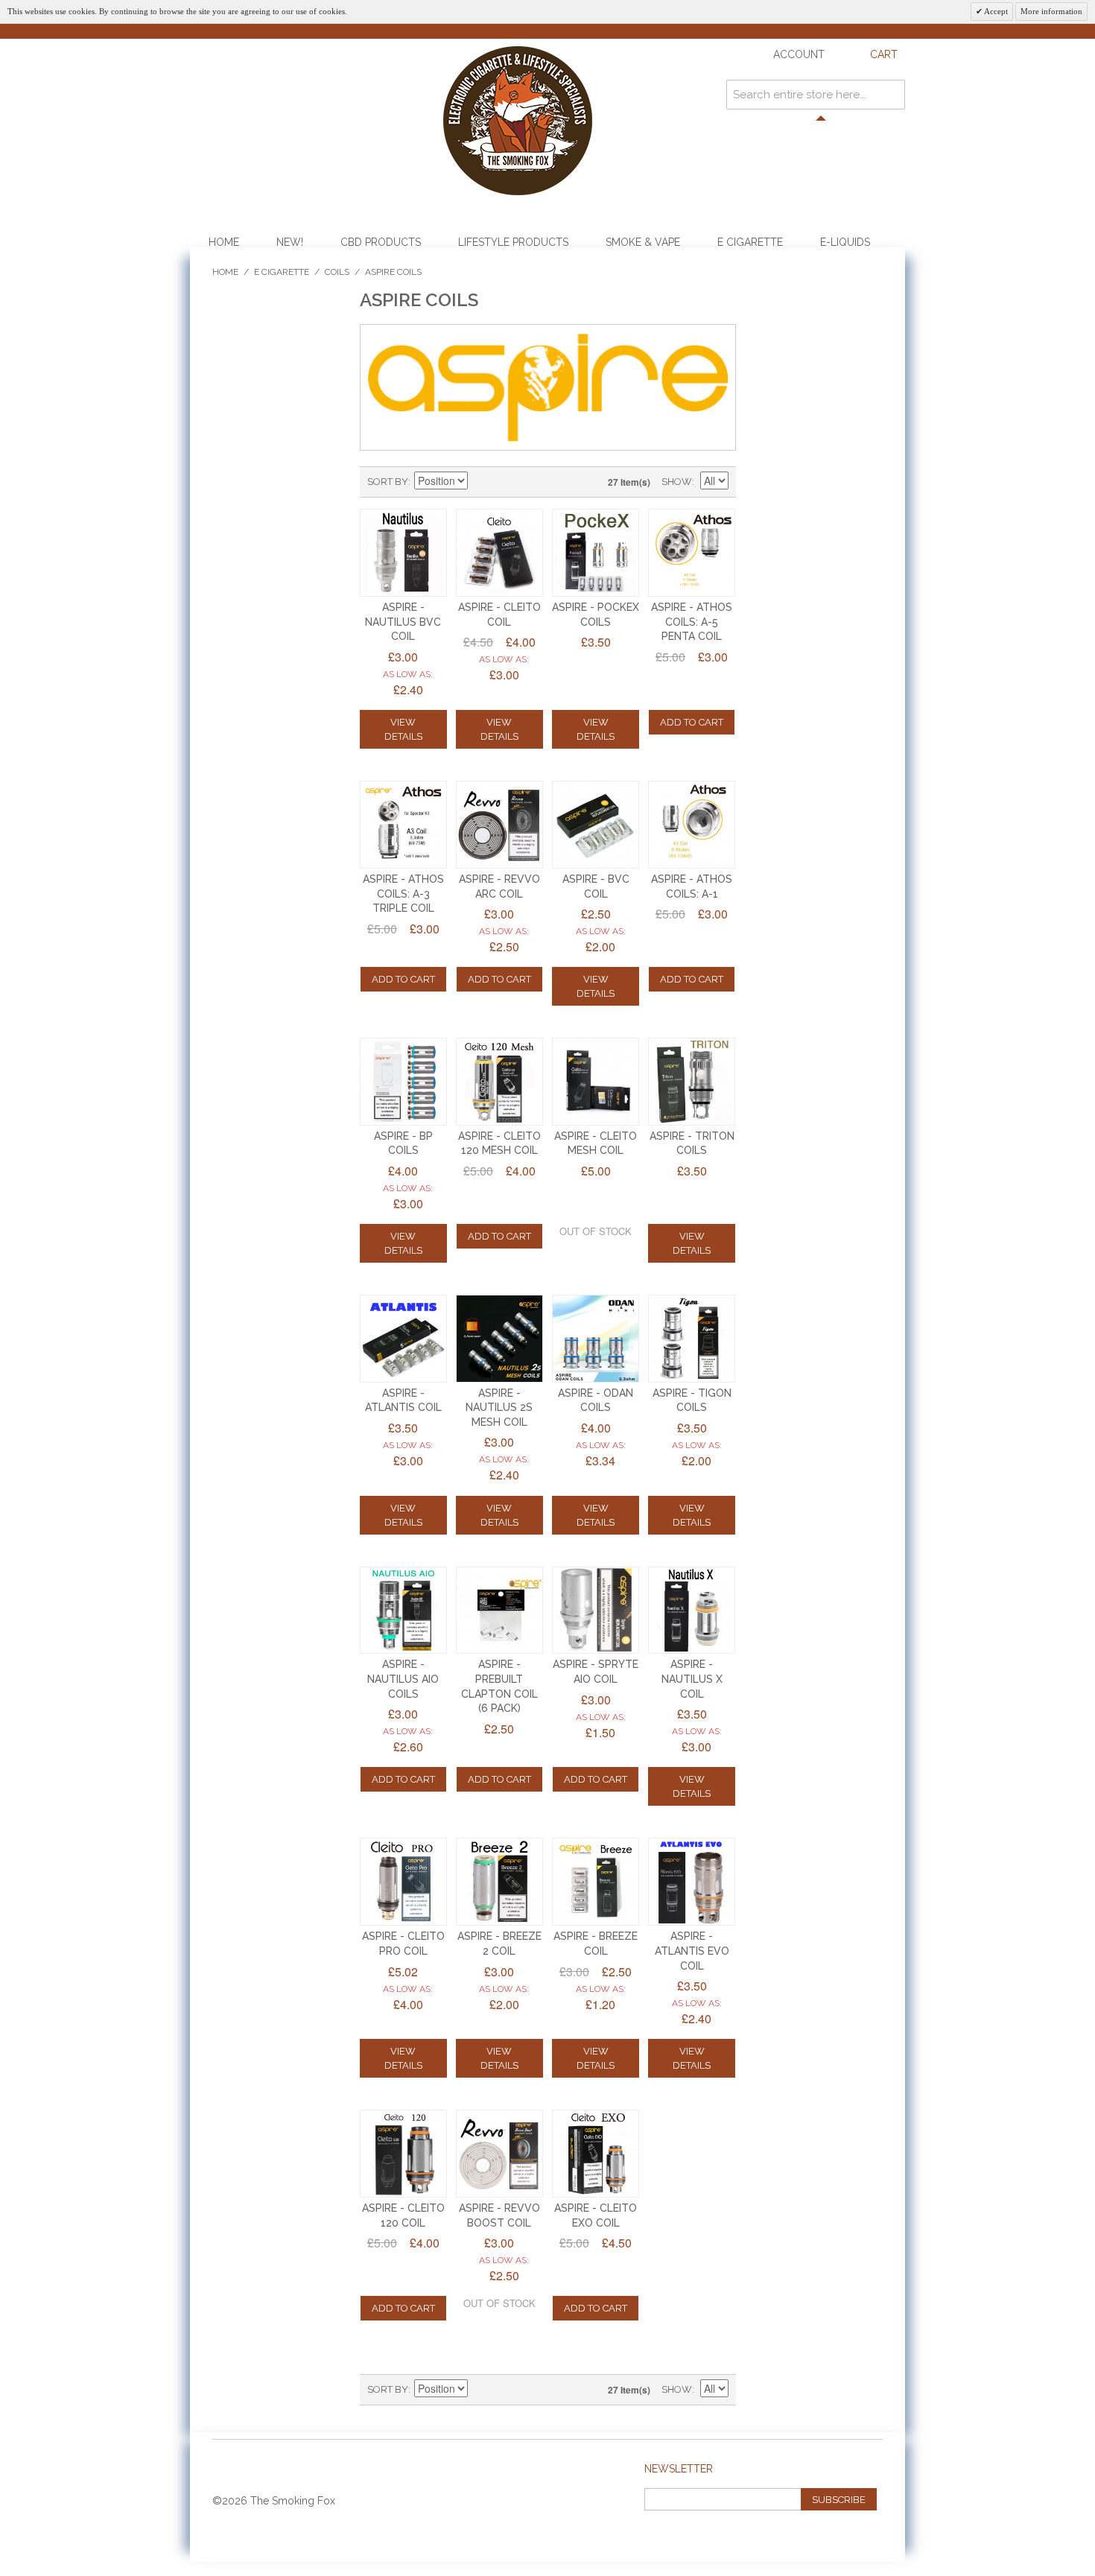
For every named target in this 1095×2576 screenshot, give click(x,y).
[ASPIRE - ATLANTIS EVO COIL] (692, 1882)
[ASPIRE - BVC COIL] (596, 825)
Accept (995, 11)
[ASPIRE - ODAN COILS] (596, 1339)
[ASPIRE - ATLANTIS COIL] (404, 1339)
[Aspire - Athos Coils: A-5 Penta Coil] (692, 553)
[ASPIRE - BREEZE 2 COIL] (500, 1882)
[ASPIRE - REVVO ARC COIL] (500, 825)
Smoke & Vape (643, 242)
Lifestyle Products (513, 242)
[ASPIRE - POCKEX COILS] (596, 553)
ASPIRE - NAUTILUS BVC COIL (403, 622)
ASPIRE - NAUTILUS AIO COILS (403, 1679)
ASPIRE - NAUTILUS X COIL (692, 1679)
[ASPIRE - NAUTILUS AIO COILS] (404, 1611)
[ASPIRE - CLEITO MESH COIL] (596, 1082)
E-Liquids (845, 242)
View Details (403, 729)
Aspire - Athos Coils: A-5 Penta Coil (692, 622)
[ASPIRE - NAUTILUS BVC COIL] (404, 553)
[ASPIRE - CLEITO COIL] (500, 553)
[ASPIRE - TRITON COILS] (692, 1082)
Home (224, 242)
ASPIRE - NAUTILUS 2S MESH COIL (499, 1408)
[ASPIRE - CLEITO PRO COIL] (404, 1882)
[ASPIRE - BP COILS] (404, 1082)
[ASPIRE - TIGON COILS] (692, 1339)
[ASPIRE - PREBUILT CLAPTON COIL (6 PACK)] (500, 1611)
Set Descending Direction (481, 482)
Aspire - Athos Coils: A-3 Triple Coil (403, 894)
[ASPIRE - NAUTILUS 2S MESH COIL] (500, 1339)
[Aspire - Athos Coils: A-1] (692, 825)
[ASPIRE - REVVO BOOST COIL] (500, 2154)
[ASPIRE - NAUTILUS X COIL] (692, 1611)
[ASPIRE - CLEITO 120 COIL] (404, 2154)
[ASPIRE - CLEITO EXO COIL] (596, 2154)
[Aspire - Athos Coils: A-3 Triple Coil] (404, 825)
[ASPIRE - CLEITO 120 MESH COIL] (500, 1082)
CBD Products (381, 242)
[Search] (890, 95)
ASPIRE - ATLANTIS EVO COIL (692, 1951)
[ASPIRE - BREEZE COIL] (596, 1882)
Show (677, 482)
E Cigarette (750, 242)
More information (1051, 11)
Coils (337, 272)
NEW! (290, 242)
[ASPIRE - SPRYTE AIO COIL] (596, 1611)
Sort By (388, 482)
